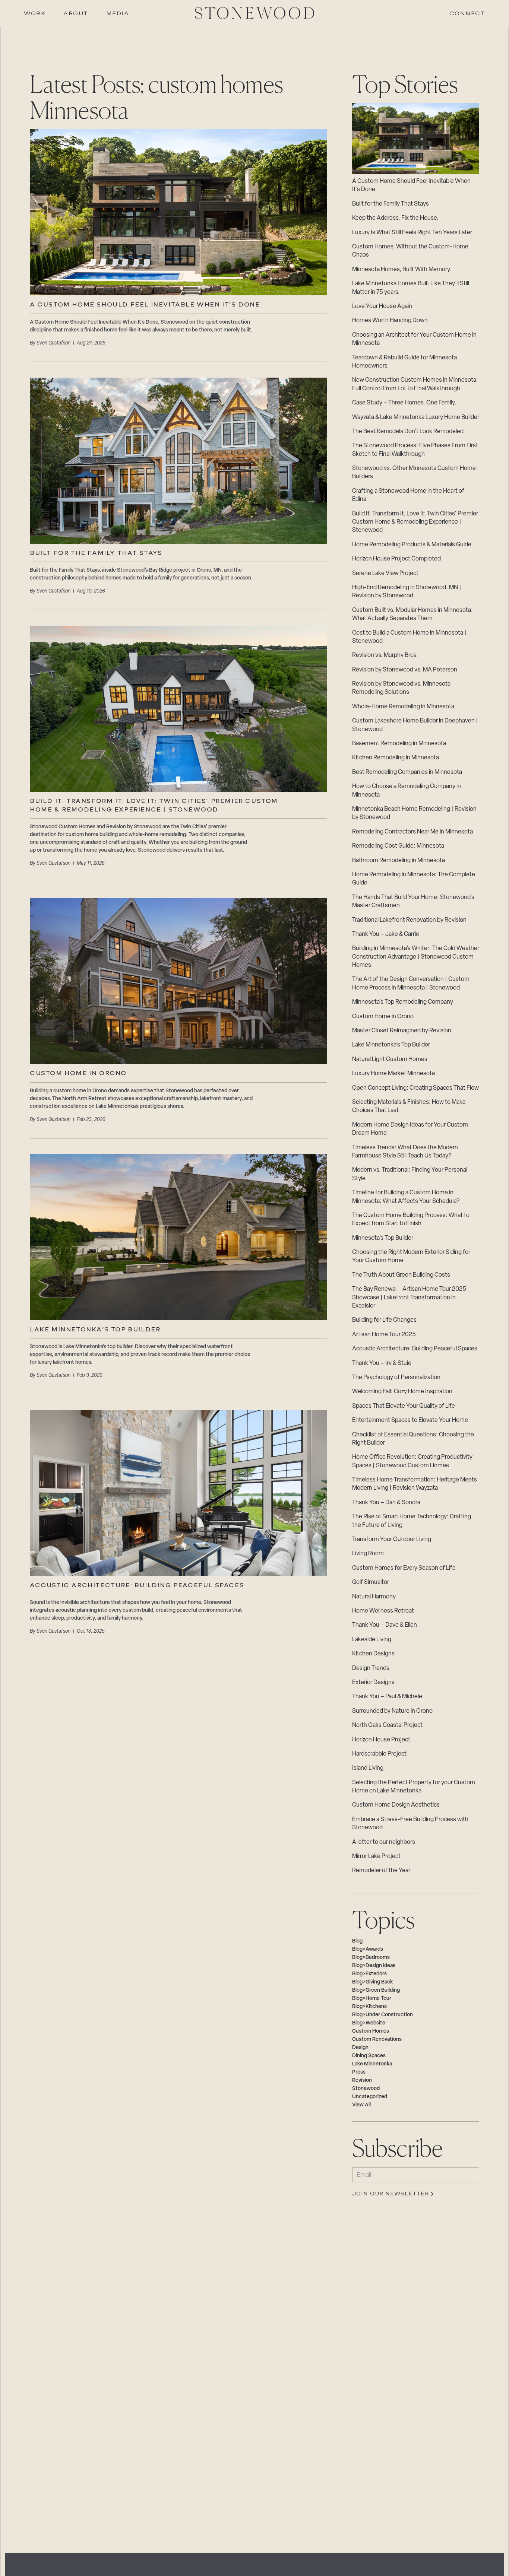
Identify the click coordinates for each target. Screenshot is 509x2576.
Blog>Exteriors (369, 1974)
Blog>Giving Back (372, 1982)
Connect (467, 14)
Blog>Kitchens (369, 2007)
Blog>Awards (368, 1949)
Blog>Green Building (376, 1990)
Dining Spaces (369, 2056)
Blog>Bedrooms (371, 1958)
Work (35, 14)
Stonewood (366, 2089)
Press (359, 2072)
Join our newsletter (391, 2194)
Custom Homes (371, 2031)
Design (360, 2048)
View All (361, 2105)
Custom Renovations (377, 2040)
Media (118, 14)
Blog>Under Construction (382, 2015)
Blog (357, 1941)
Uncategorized (370, 2097)
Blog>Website (369, 2023)
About (76, 14)
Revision (362, 2081)
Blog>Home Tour (372, 1999)
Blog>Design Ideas (374, 1966)
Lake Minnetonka (372, 2064)
